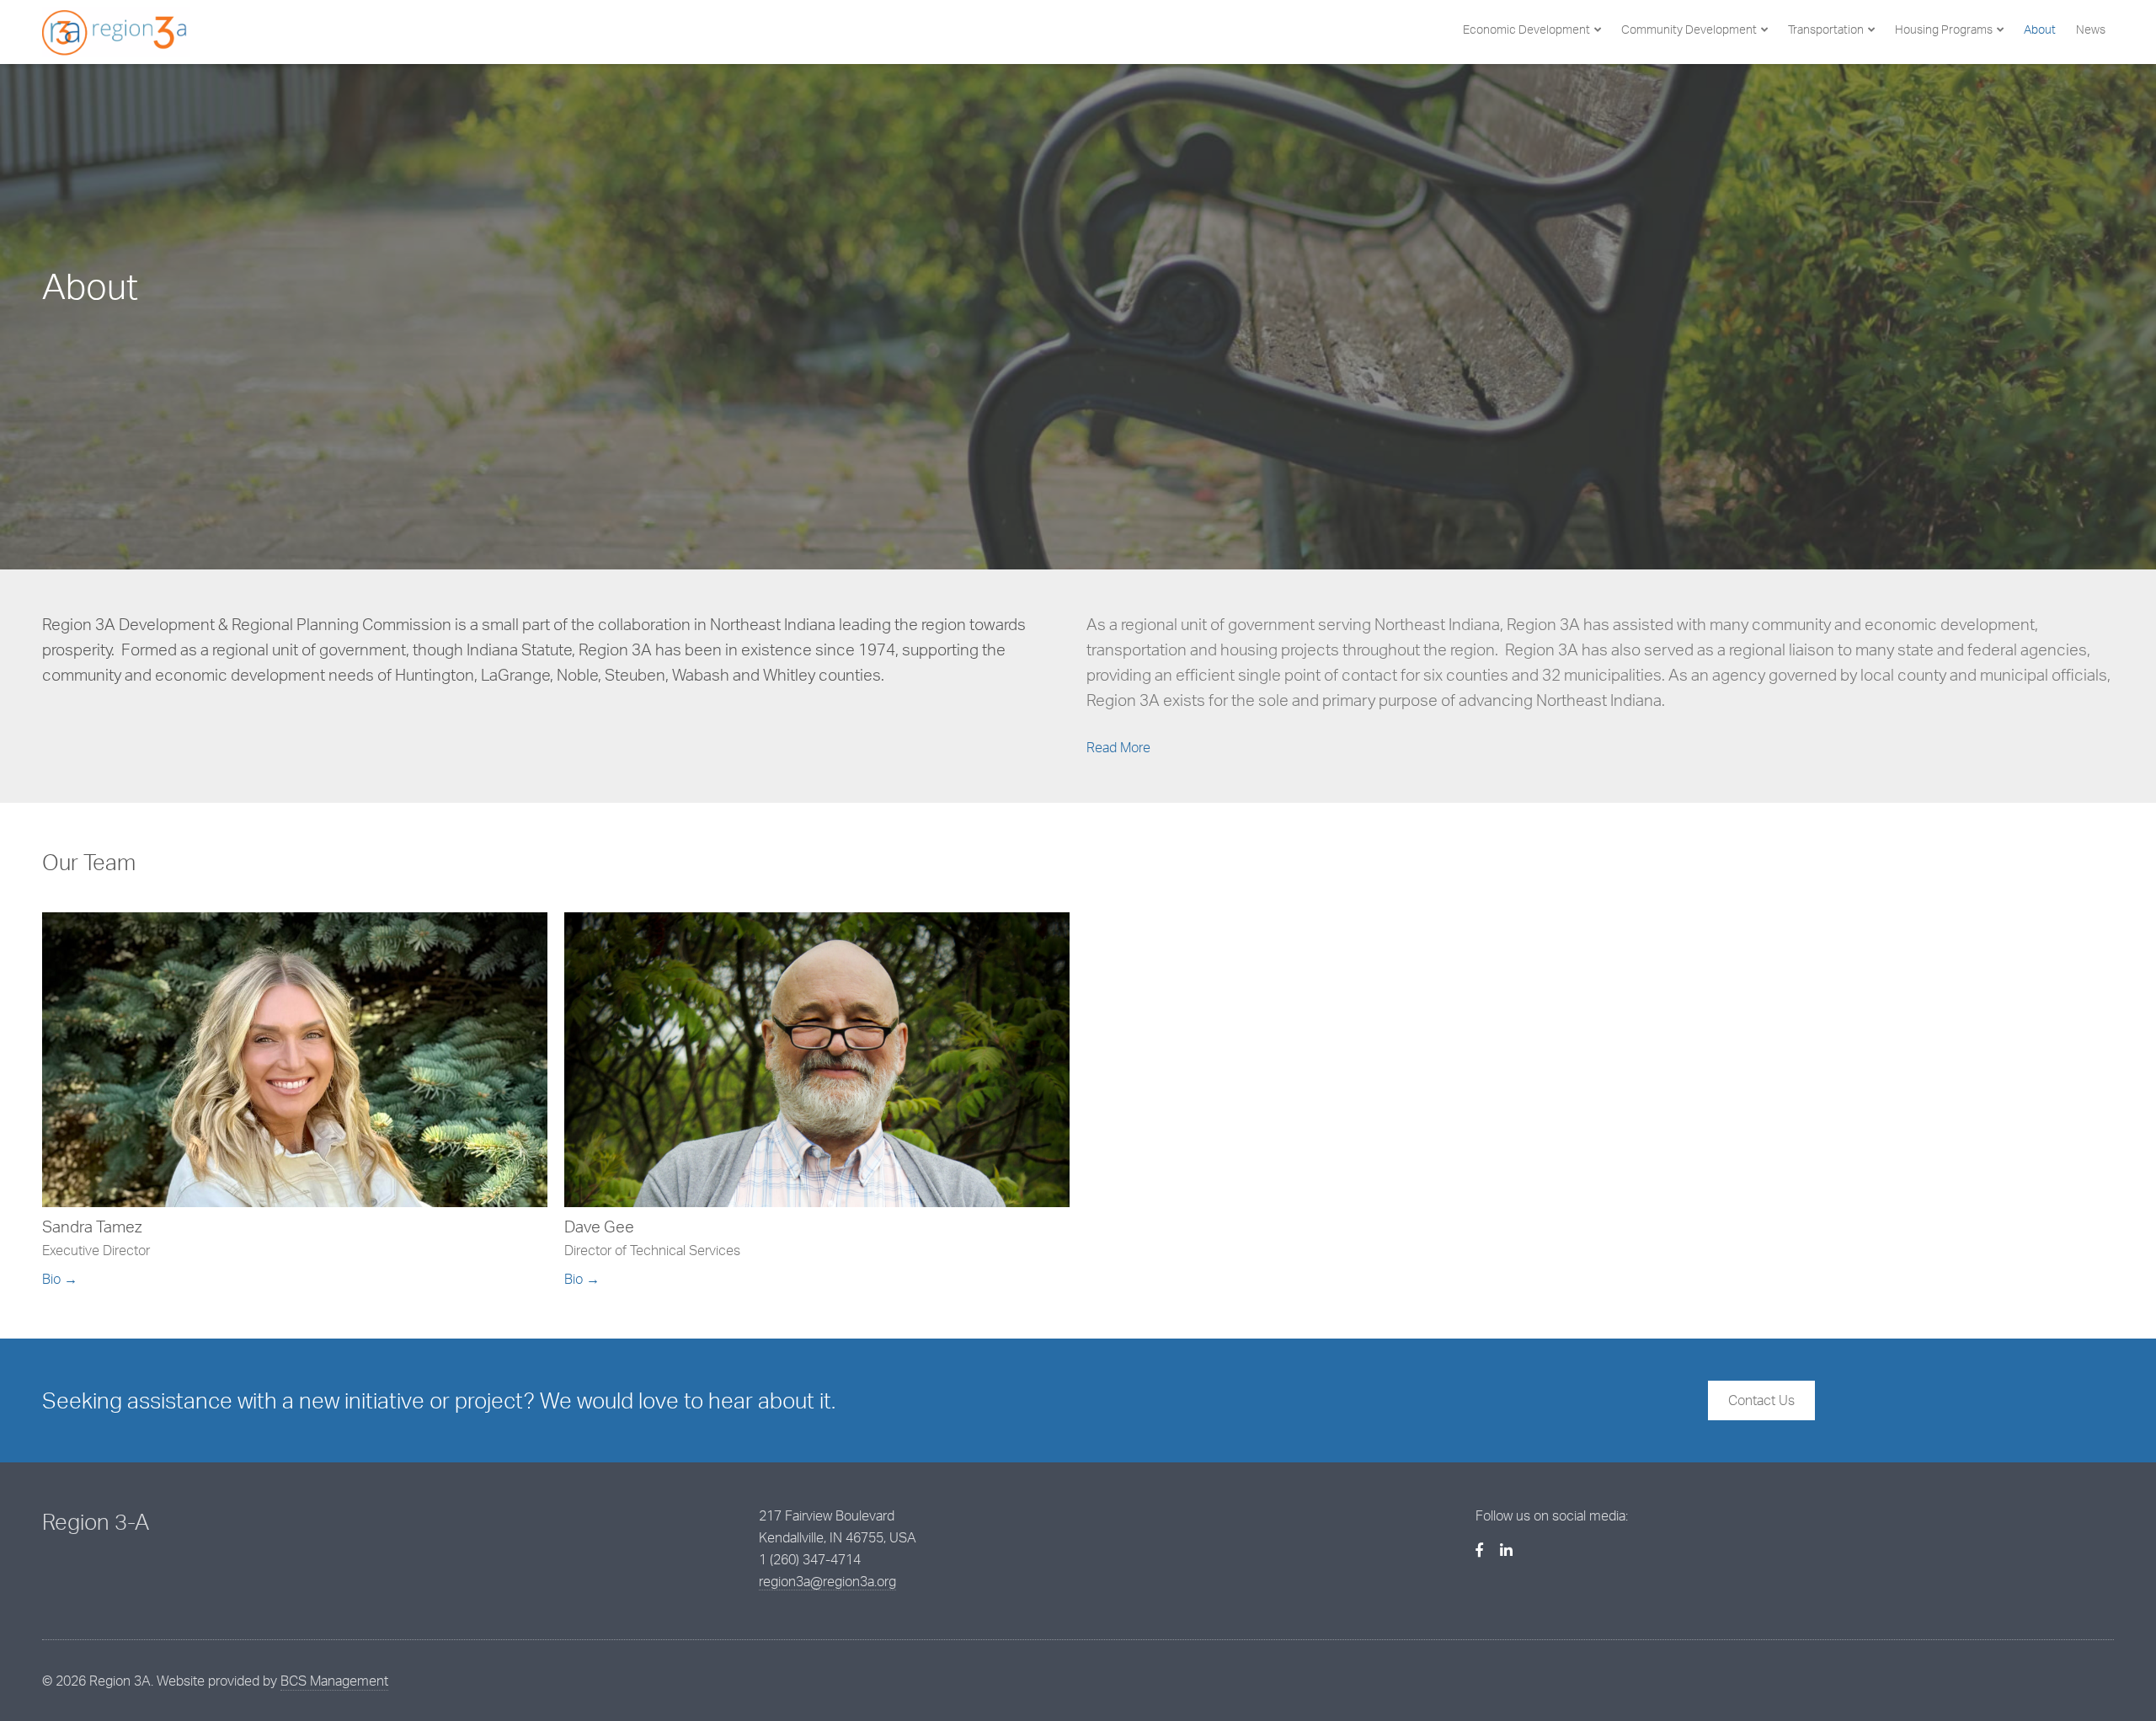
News (2091, 29)
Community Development (1689, 29)
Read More (1118, 747)
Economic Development (1526, 29)
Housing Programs (1944, 29)
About (2040, 29)
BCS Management (334, 1681)
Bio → (60, 1279)
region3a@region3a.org (827, 1581)
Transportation (1826, 29)
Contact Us (1761, 1400)
